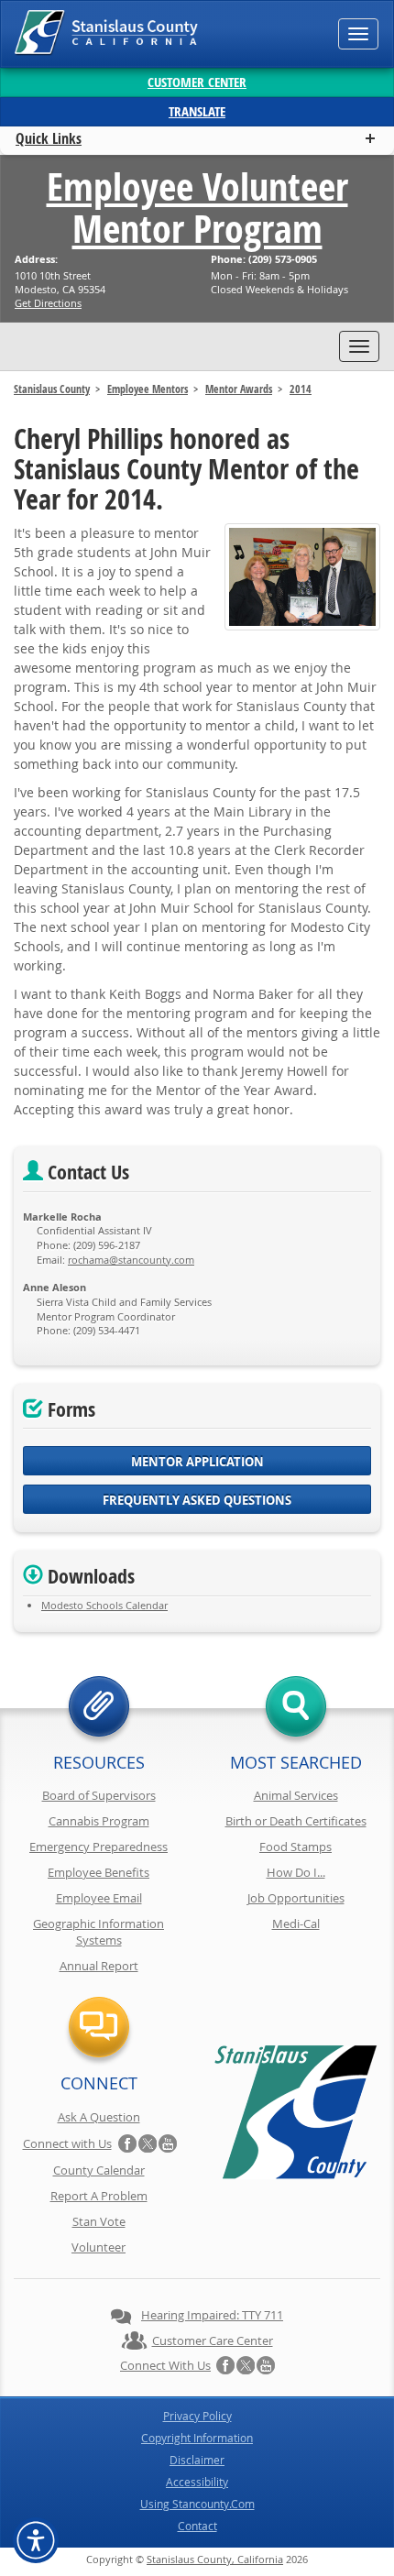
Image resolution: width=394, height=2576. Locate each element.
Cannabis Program (99, 1821)
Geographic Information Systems (98, 1932)
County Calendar (99, 2170)
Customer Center (197, 82)
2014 (301, 389)
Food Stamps (295, 1847)
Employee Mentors (148, 389)
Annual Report (99, 1966)
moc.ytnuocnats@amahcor (131, 1260)
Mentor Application (197, 1462)
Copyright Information (197, 2438)
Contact (197, 2526)
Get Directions (48, 303)
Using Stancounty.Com (197, 2504)
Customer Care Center (213, 2340)
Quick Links (49, 138)
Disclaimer (197, 2460)
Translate (197, 111)
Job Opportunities (296, 1898)
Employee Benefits (98, 1872)
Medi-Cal (296, 1924)
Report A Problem (99, 2196)
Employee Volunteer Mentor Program (197, 207)
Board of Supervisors (99, 1795)
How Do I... (296, 1872)
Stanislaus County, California (215, 2559)
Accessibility (197, 2482)
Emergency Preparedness (98, 1847)
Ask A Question (99, 2117)
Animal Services (296, 1795)
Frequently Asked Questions (197, 1500)
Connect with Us (67, 2143)
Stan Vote (99, 2221)
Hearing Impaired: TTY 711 (212, 2315)
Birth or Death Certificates (296, 1821)
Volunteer (98, 2247)
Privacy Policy (197, 2416)
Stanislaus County (52, 389)
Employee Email (99, 1898)
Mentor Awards (239, 389)
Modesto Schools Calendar (104, 1605)
